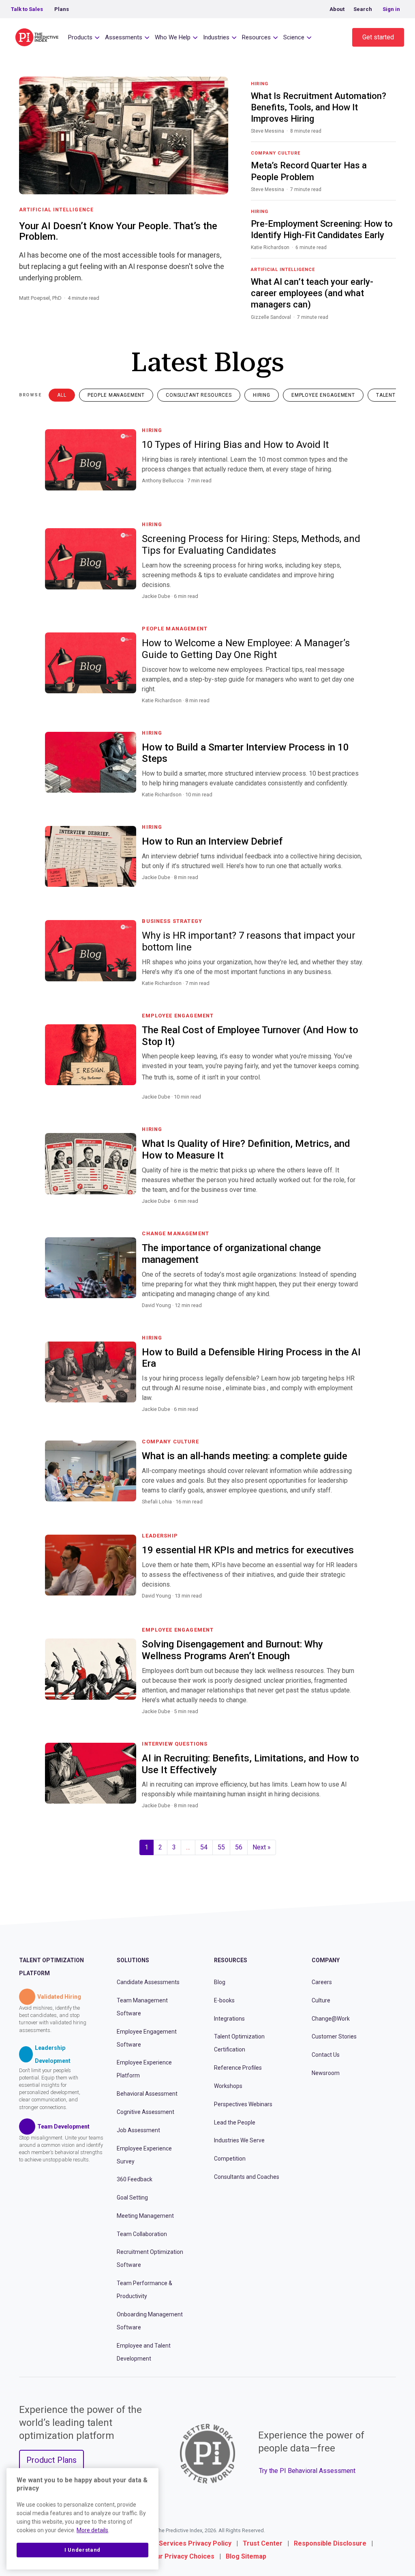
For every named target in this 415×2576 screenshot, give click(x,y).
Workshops (228, 2086)
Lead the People (235, 2122)
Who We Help (173, 37)
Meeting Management (145, 2216)
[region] (82, 2519)
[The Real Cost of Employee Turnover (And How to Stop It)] (361, 1107)
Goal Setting (132, 2198)
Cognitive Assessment (145, 2112)
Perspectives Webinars (243, 2104)
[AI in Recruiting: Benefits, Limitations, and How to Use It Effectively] (361, 1815)
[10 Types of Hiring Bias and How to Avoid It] (361, 490)
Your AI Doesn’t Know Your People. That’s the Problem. (118, 231)
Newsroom (326, 2073)
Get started (378, 37)
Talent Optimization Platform (51, 1967)
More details (92, 2530)
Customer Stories (334, 2036)
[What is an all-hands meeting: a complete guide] (361, 1512)
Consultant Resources (199, 395)
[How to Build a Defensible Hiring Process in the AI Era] (361, 1419)
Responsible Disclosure (330, 2543)
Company (326, 1960)
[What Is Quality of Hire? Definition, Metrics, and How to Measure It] (361, 1211)
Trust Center (263, 2543)
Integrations (229, 2019)
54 (204, 1847)
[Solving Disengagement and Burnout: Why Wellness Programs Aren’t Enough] (361, 1721)
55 (221, 1847)
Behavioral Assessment (147, 2094)
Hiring (262, 395)
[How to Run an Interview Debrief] (361, 887)
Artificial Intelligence (56, 210)
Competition (230, 2159)
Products (80, 37)
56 (239, 1847)
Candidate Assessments (148, 1982)
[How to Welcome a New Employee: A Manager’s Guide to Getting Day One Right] (361, 710)
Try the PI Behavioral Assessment (307, 2471)
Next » (262, 1847)
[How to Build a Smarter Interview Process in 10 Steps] (361, 804)
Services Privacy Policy (195, 2543)
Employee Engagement (323, 395)
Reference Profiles (238, 2068)
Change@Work (331, 2019)
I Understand (82, 2550)
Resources (256, 37)
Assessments (124, 37)
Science (294, 37)
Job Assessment (138, 2130)
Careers (322, 1982)
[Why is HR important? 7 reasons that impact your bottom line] (361, 993)
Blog (220, 1982)
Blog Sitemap (246, 2556)
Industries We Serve (239, 2140)
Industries (216, 37)
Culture (321, 2000)
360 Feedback (135, 2179)
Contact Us (326, 2055)
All (62, 395)
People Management (116, 395)
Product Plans (51, 2460)
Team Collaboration (142, 2234)
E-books (224, 2000)
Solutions (133, 1960)
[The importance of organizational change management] (361, 1315)
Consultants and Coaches (247, 2177)
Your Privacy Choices (182, 2556)
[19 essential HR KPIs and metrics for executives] (361, 1606)
